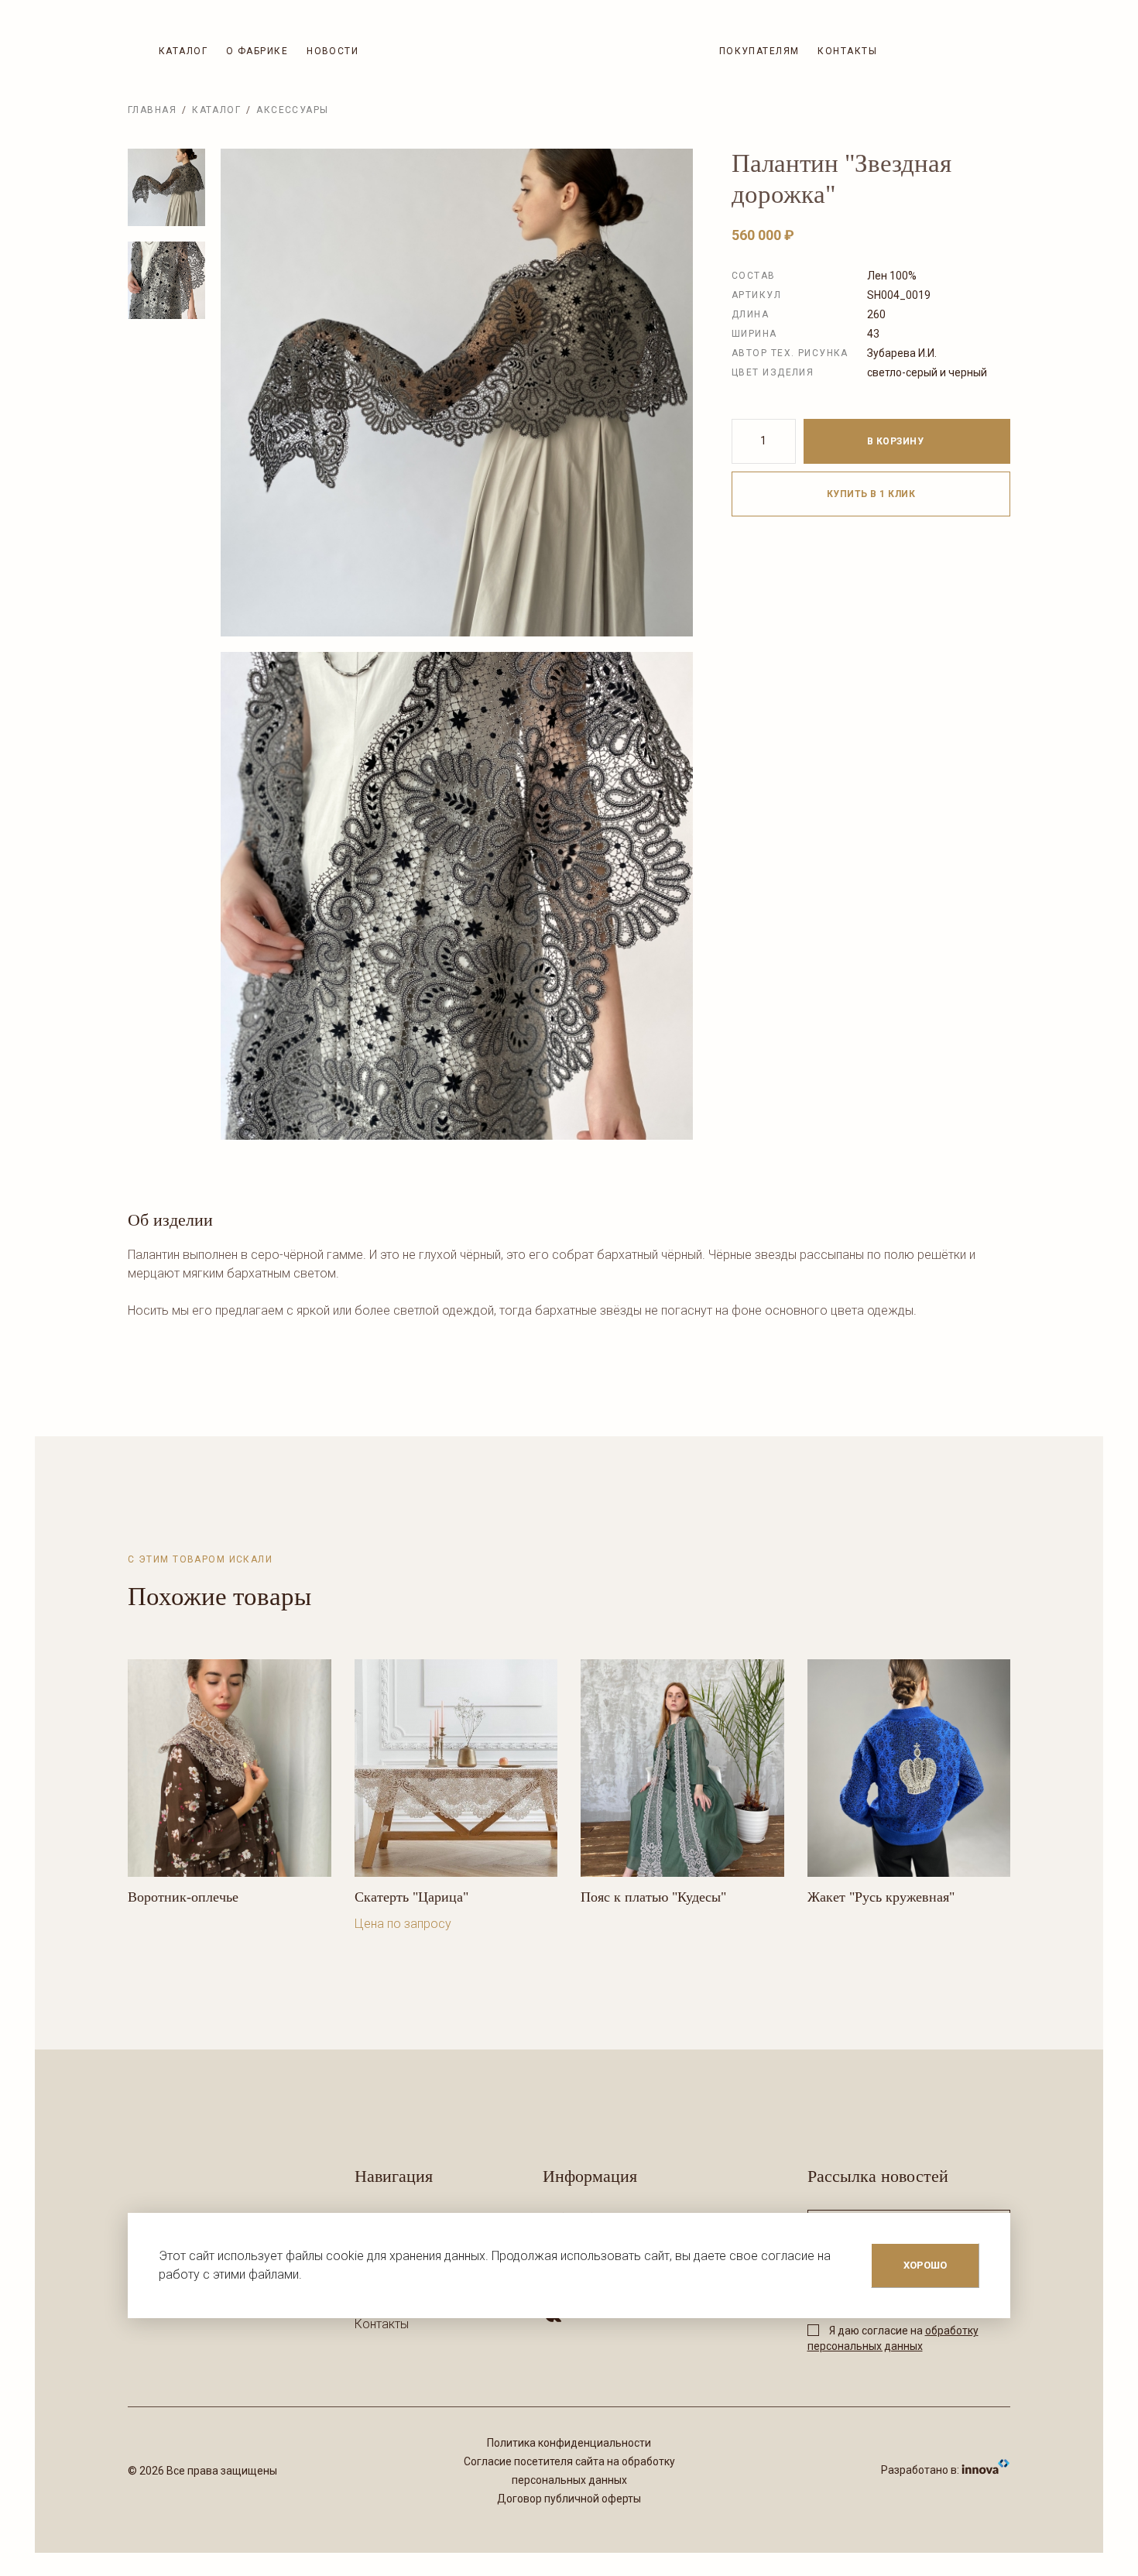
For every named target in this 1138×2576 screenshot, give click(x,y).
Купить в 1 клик (871, 494)
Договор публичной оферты (569, 2499)
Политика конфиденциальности (569, 2443)
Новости (332, 51)
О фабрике (257, 51)
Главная (152, 110)
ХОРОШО (925, 2265)
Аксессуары (292, 110)
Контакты (847, 51)
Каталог (183, 51)
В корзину (897, 441)
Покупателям (759, 51)
